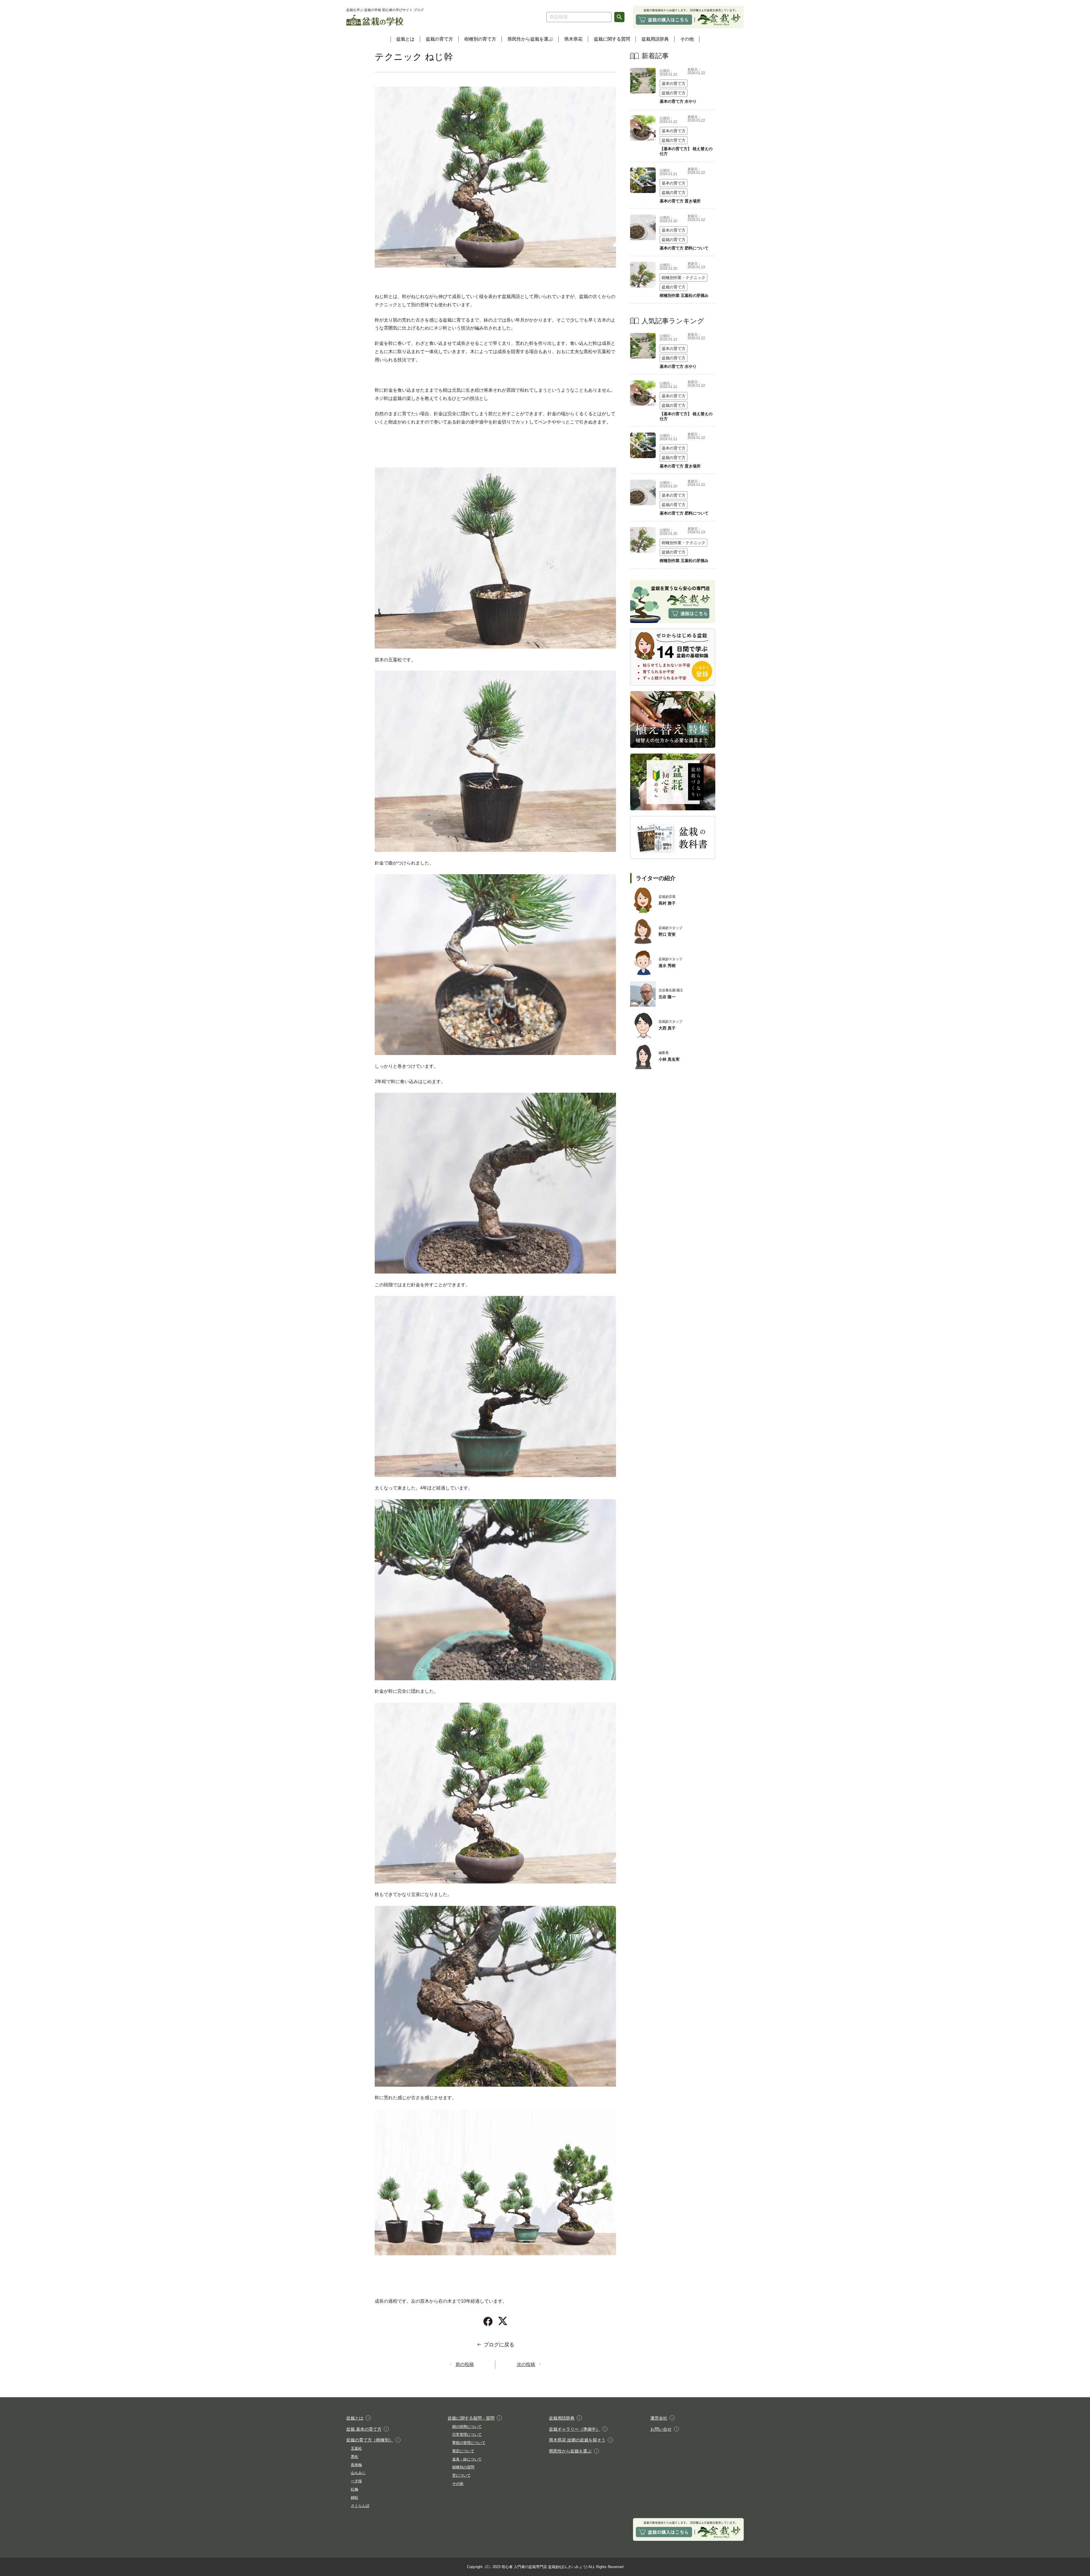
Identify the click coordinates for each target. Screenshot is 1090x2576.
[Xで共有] (503, 2321)
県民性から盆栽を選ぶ (530, 39)
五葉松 (356, 2448)
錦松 (355, 2498)
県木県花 (573, 39)
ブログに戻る (499, 2345)
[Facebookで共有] (488, 2321)
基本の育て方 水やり (678, 101)
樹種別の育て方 (480, 39)
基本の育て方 (674, 83)
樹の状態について (467, 2427)
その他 (687, 39)
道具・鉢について (467, 2459)
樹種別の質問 (463, 2467)
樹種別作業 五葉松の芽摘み (684, 295)
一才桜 (356, 2481)
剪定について (463, 2451)
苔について (461, 2475)
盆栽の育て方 (439, 39)
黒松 (355, 2457)
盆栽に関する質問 (612, 39)
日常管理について (467, 2435)
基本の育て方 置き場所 (680, 201)
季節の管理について (469, 2443)
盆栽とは (405, 39)
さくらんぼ (360, 2506)
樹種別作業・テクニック (684, 278)
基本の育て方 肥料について (684, 248)
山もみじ (358, 2473)
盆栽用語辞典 (655, 39)
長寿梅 (356, 2465)
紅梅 (355, 2489)
